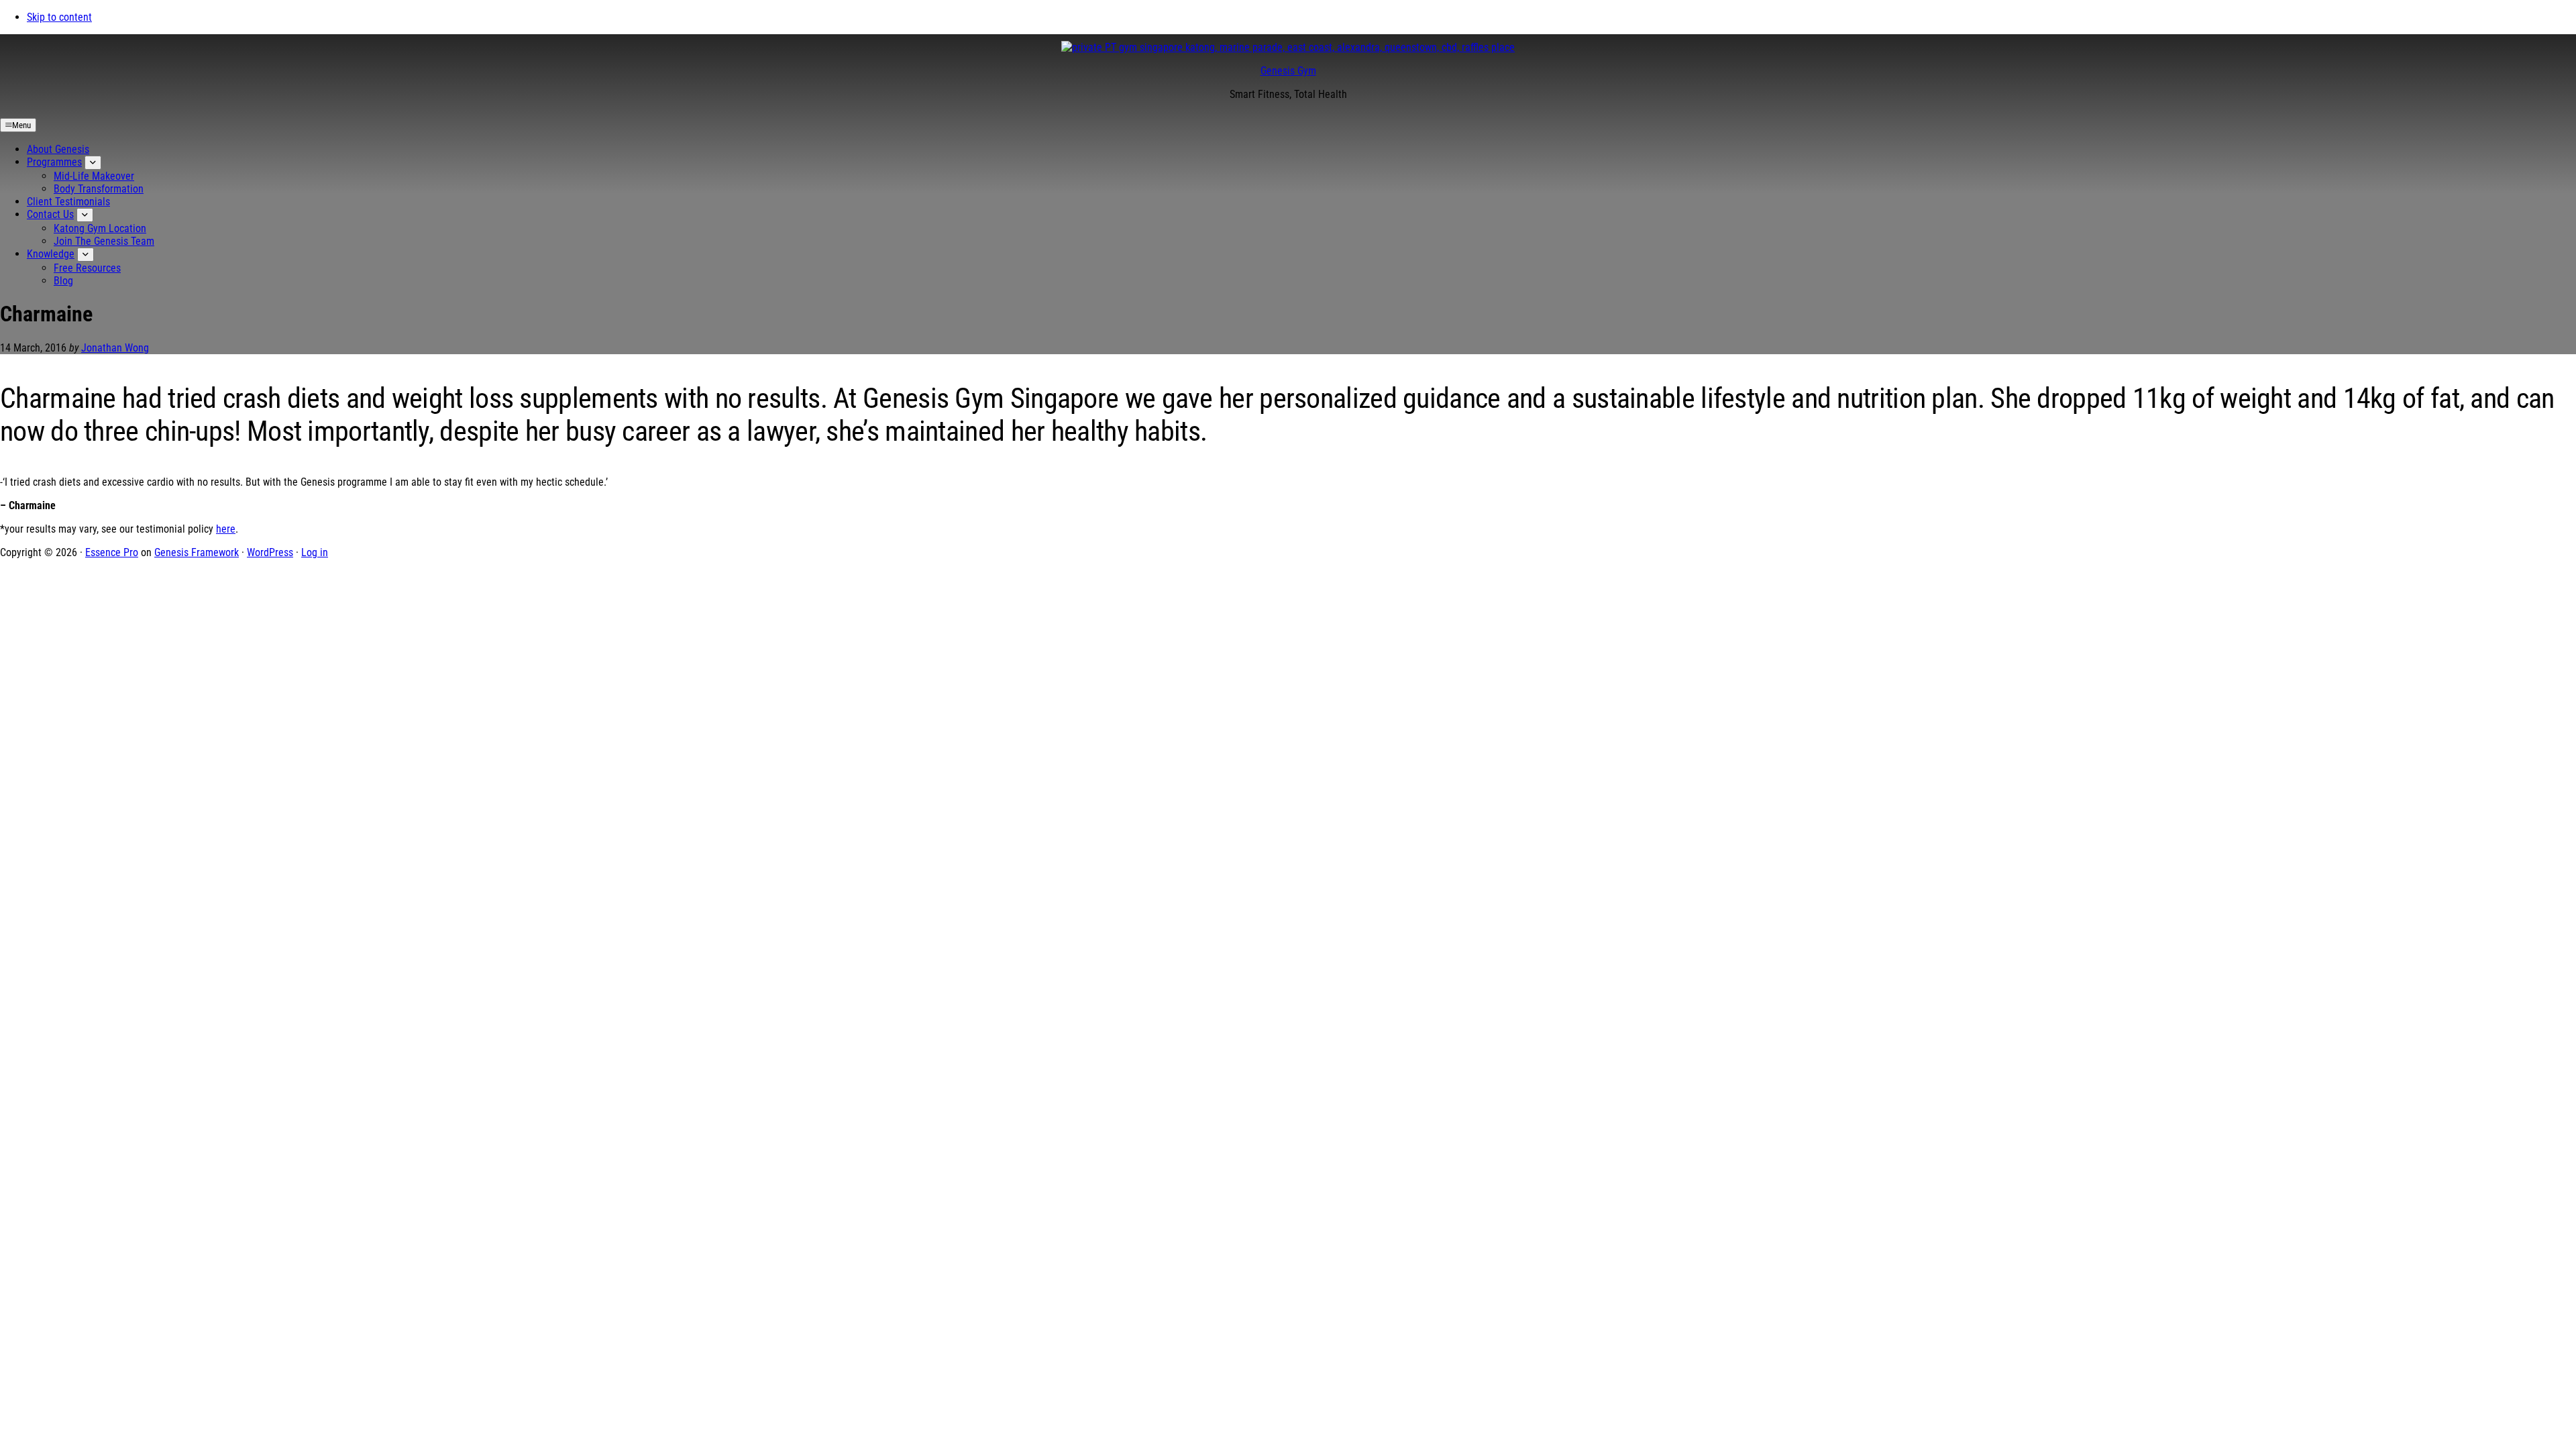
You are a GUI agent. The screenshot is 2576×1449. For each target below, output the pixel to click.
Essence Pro (112, 552)
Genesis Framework (197, 552)
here (226, 529)
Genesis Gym (1288, 71)
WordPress (270, 552)
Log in (315, 552)
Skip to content (59, 17)
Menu (21, 125)
